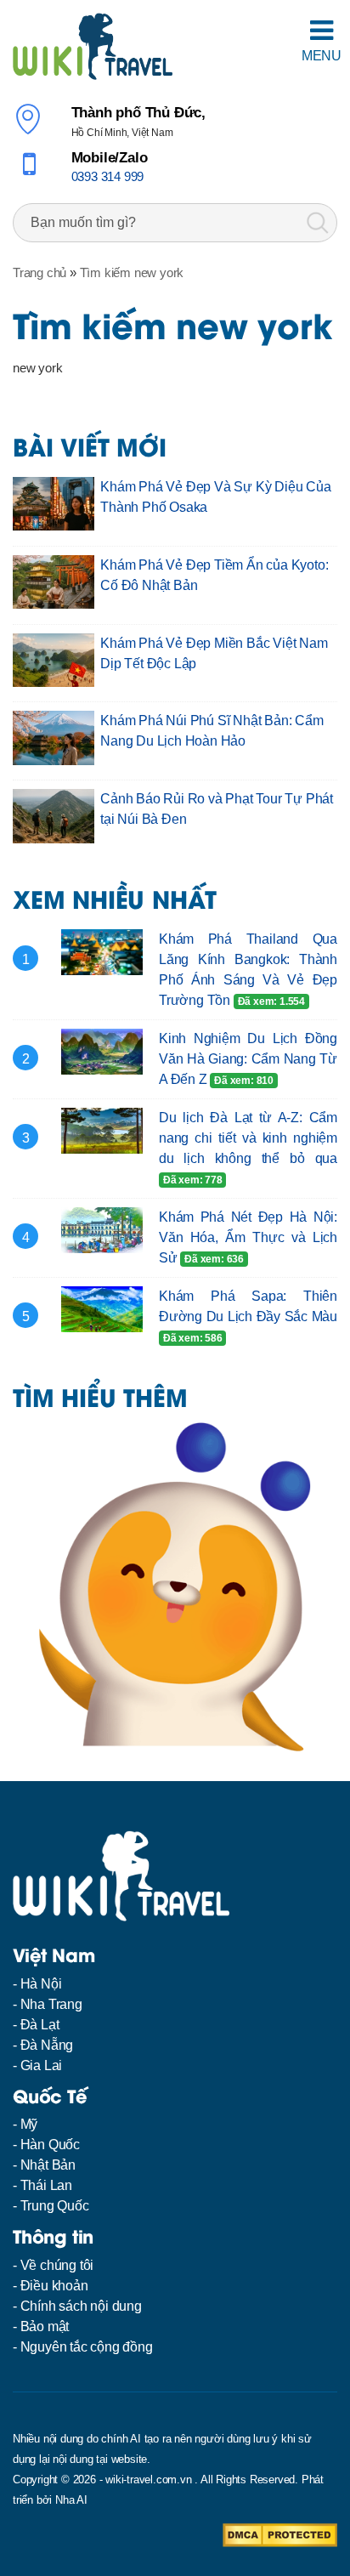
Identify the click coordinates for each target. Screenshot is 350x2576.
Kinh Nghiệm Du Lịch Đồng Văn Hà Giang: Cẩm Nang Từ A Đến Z (248, 1059)
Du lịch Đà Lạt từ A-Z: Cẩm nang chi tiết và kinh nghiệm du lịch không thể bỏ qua (248, 1138)
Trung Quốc (55, 2206)
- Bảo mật (41, 2326)
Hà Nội (41, 1984)
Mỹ (29, 2124)
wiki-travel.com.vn (148, 2480)
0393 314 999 (108, 176)
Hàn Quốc (50, 2145)
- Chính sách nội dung (77, 2306)
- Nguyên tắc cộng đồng (83, 2347)
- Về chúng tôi (53, 2265)
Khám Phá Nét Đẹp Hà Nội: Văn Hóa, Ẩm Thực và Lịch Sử (248, 1237)
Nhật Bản (48, 2165)
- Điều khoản (51, 2286)
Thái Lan (46, 2185)
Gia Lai (42, 2065)
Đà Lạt (40, 2025)
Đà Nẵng (47, 2045)
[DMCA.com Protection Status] (280, 2534)
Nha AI (71, 2500)
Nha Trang (51, 2004)
